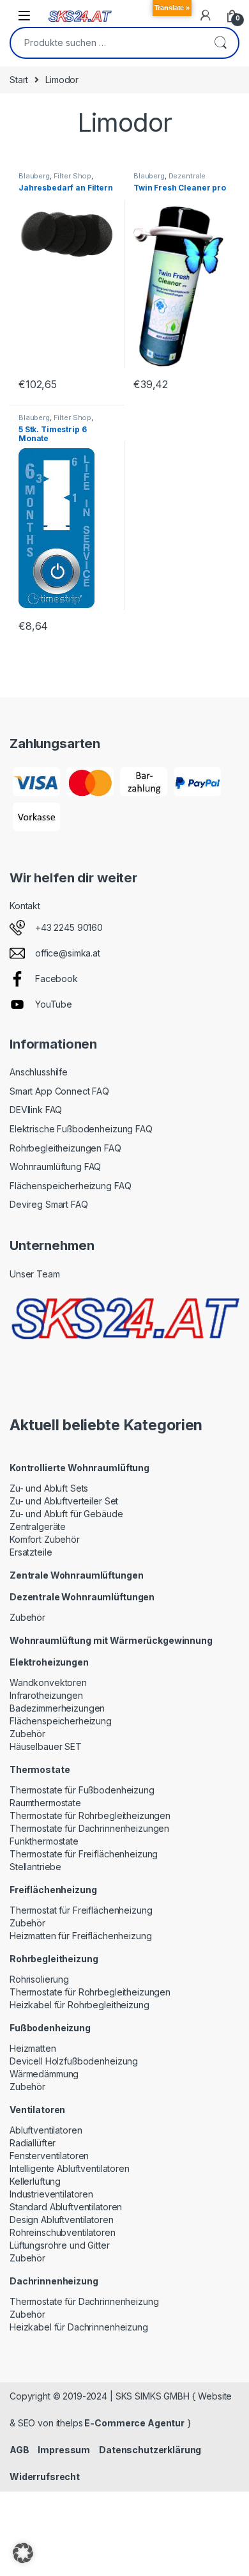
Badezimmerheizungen (57, 1708)
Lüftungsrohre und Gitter (60, 2245)
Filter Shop (72, 176)
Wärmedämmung (44, 2074)
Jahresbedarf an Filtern (66, 188)
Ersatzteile (31, 1552)
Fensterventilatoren (49, 2156)
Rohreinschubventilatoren (63, 2232)
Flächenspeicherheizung (61, 1721)
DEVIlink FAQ (36, 1110)
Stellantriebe (35, 1867)
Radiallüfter (33, 2143)
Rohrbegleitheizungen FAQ (65, 1148)
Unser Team (35, 1274)
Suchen (220, 43)
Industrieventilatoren (51, 2194)
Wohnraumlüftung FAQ (55, 1167)
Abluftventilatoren (46, 2130)
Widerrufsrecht (45, 2477)
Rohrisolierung (39, 1979)
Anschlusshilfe (39, 1072)
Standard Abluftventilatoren (66, 2207)
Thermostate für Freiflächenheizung (84, 1854)
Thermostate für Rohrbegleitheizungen (90, 1815)
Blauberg (34, 176)
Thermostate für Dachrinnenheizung (84, 2301)
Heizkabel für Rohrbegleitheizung (79, 2005)
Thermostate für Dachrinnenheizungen (89, 1828)
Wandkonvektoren (48, 1682)
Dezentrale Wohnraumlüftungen (170, 180)
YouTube (54, 1004)
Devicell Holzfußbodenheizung (74, 2061)
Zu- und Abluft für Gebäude (66, 1514)
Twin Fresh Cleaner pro (180, 188)
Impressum (64, 2450)
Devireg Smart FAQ (49, 1204)
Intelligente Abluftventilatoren (70, 2168)
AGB (19, 2450)
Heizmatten (33, 2048)
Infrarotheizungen (46, 1695)
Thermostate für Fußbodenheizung (82, 1790)
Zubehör (27, 1617)
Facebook (57, 979)
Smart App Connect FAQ (59, 1091)
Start (19, 80)
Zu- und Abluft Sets (49, 1488)
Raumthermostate (45, 1803)
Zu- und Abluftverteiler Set (64, 1501)
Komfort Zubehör (45, 1539)
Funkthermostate (44, 1841)
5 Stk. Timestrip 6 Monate (52, 434)
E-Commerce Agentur (134, 2423)
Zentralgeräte (38, 1526)
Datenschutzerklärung (150, 2450)
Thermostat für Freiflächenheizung (81, 1910)
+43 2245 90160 (69, 927)
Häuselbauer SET (46, 1746)
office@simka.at (68, 953)
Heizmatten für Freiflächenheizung (80, 1936)
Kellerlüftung (35, 2181)
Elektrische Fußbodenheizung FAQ (81, 1129)
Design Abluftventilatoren (62, 2220)
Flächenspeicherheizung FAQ (70, 1186)
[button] (23, 2553)
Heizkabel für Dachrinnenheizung (79, 2327)
